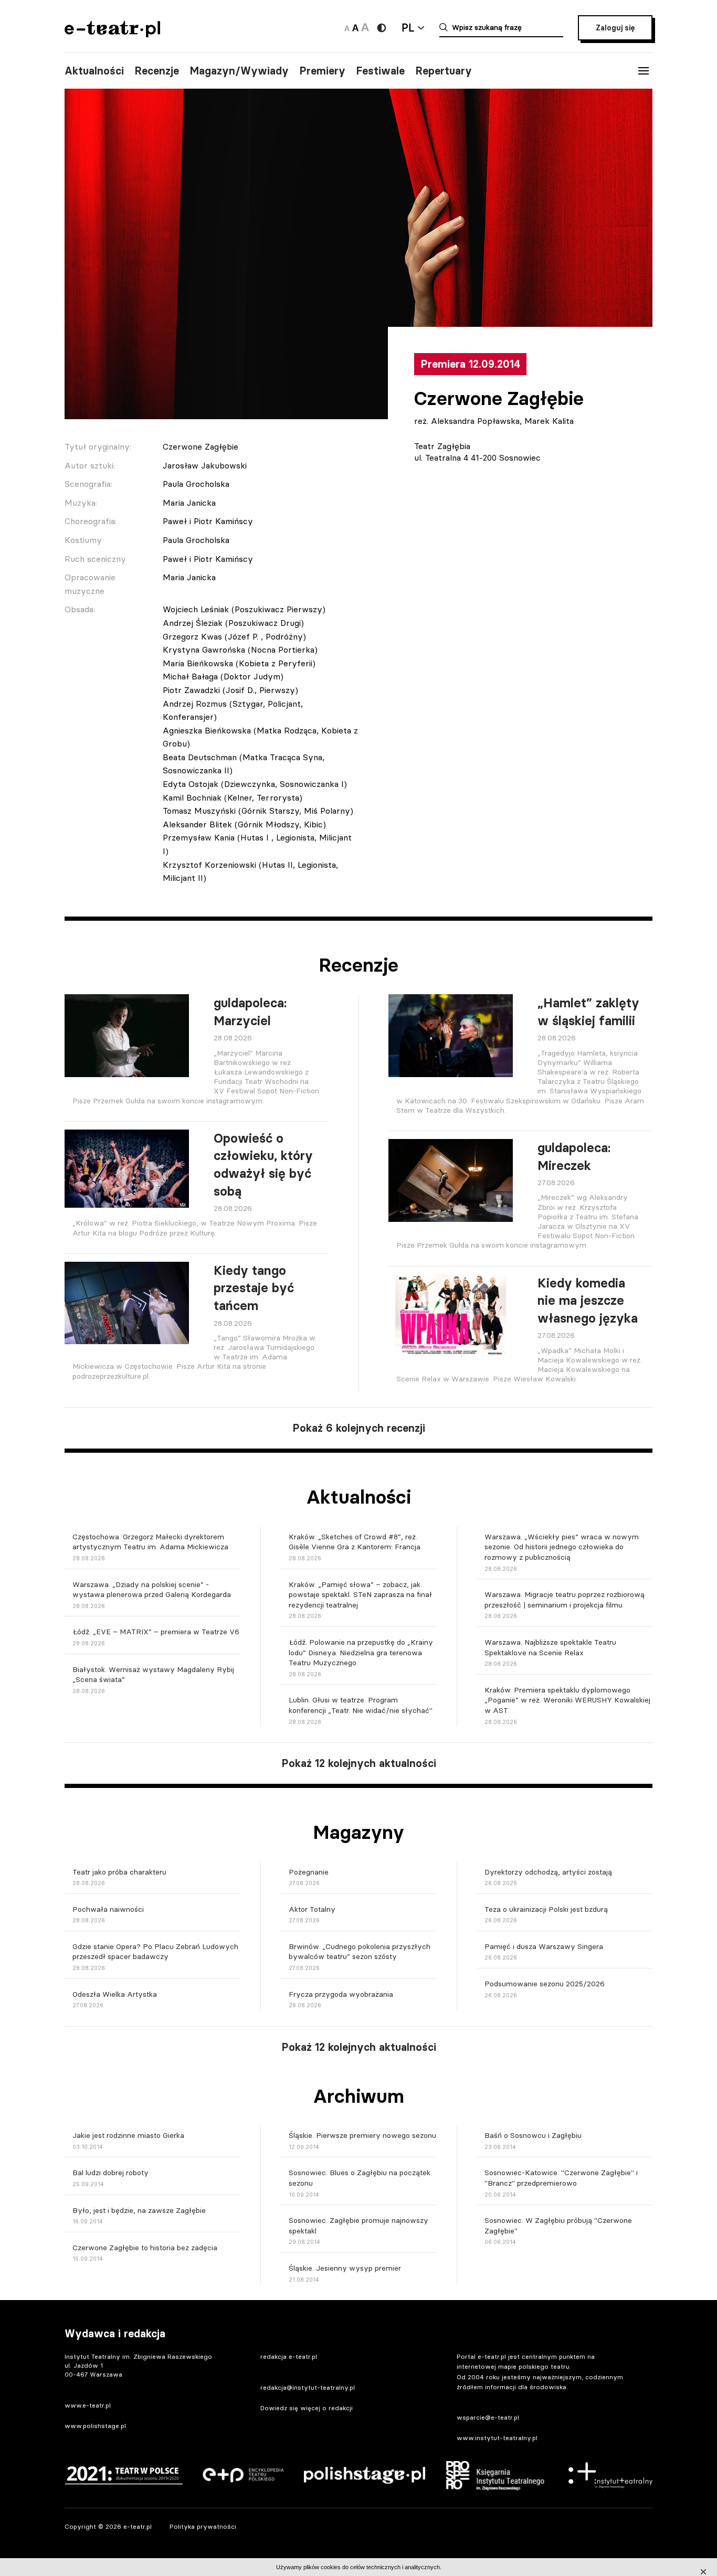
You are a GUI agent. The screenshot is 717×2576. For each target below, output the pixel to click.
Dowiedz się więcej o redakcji (307, 2408)
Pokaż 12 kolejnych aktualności (359, 1763)
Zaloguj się (615, 28)
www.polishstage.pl (95, 2426)
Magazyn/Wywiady (239, 71)
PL (408, 28)
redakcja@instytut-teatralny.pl (308, 2387)
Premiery (322, 71)
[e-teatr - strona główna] (112, 34)
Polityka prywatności (203, 2526)
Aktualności (94, 71)
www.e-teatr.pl (88, 2405)
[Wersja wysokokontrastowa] (382, 28)
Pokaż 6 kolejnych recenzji (359, 1428)
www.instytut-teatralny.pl (497, 2438)
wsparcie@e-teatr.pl (488, 2417)
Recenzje (157, 71)
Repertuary (444, 71)
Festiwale (380, 71)
